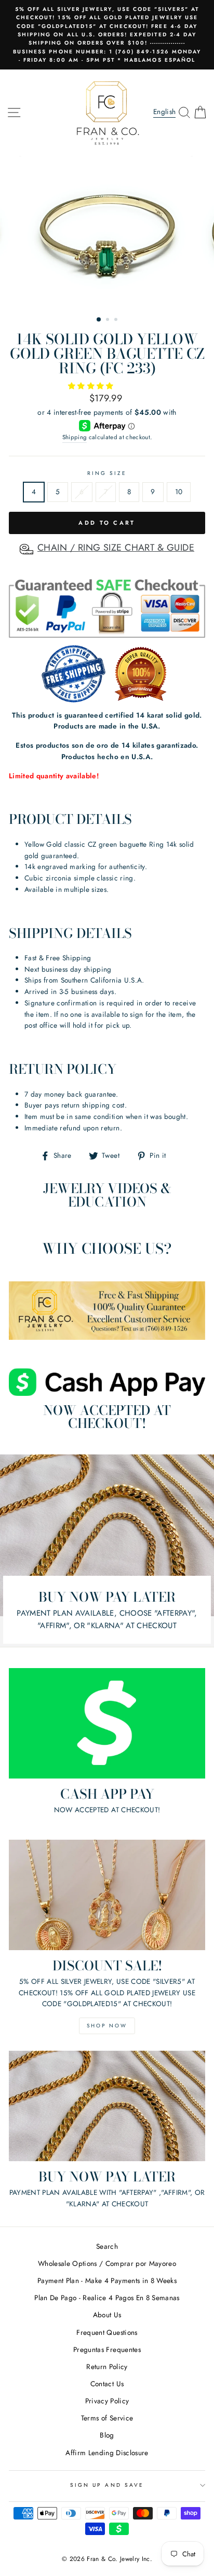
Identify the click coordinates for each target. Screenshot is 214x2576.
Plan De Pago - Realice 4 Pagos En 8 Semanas (107, 2298)
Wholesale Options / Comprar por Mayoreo (107, 2263)
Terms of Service (107, 2418)
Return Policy (107, 2367)
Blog (107, 2435)
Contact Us (107, 2384)
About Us (107, 2315)
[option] (107, 35)
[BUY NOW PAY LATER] (107, 2106)
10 (179, 492)
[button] (92, 386)
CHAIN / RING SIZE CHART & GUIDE (116, 548)
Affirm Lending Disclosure (107, 2453)
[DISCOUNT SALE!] (107, 1895)
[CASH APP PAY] (107, 1723)
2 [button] (109, 320)
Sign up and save (107, 2485)
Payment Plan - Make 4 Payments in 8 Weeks (107, 2280)
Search (107, 2246)
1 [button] (99, 320)
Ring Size (107, 473)
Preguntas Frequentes (107, 2349)
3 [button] (117, 320)
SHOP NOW (107, 2026)
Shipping (75, 437)
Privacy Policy (107, 2401)
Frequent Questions (107, 2332)
